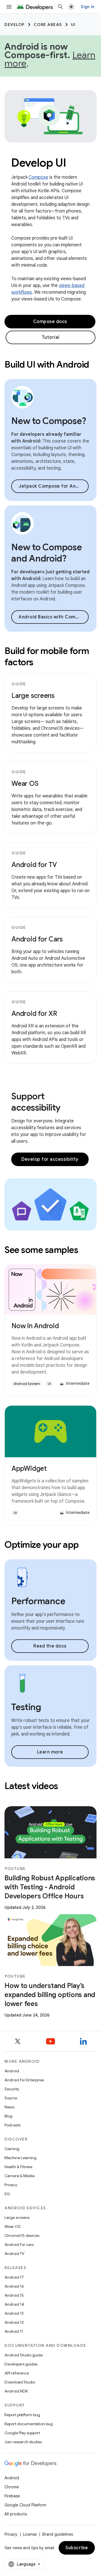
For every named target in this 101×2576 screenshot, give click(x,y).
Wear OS (25, 784)
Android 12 (14, 2322)
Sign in (88, 7)
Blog (8, 2116)
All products (16, 2514)
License (30, 2534)
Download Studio (20, 2382)
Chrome (12, 2487)
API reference (17, 2373)
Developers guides (21, 2364)
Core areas (48, 25)
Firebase (12, 2496)
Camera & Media (19, 2176)
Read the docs (50, 1646)
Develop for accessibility (50, 1159)
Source (11, 2098)
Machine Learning (20, 2158)
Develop (15, 25)
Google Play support (22, 2433)
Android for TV (34, 865)
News (9, 2107)
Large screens (33, 696)
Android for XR (34, 1014)
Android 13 (14, 2313)
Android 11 (14, 2331)
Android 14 (14, 2304)
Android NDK (16, 2391)
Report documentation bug (29, 2424)
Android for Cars (37, 939)
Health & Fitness (18, 2167)
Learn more (50, 1752)
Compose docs (50, 322)
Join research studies (23, 2442)
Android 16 (14, 2286)
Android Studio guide (24, 2355)
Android (12, 2071)
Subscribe (77, 2548)
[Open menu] (9, 7)
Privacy (11, 2185)
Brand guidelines (58, 2534)
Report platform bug (22, 2415)
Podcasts (12, 2125)
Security (12, 2089)
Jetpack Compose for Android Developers (54, 486)
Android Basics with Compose (53, 617)
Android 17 (14, 2277)
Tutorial (51, 337)
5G (7, 2194)
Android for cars (19, 2245)
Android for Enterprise (24, 2080)
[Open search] (61, 7)
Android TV (14, 2254)
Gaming (12, 2149)
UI (73, 25)
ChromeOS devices (22, 2236)
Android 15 (14, 2295)
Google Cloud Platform (25, 2505)
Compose (38, 177)
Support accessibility (36, 1102)
